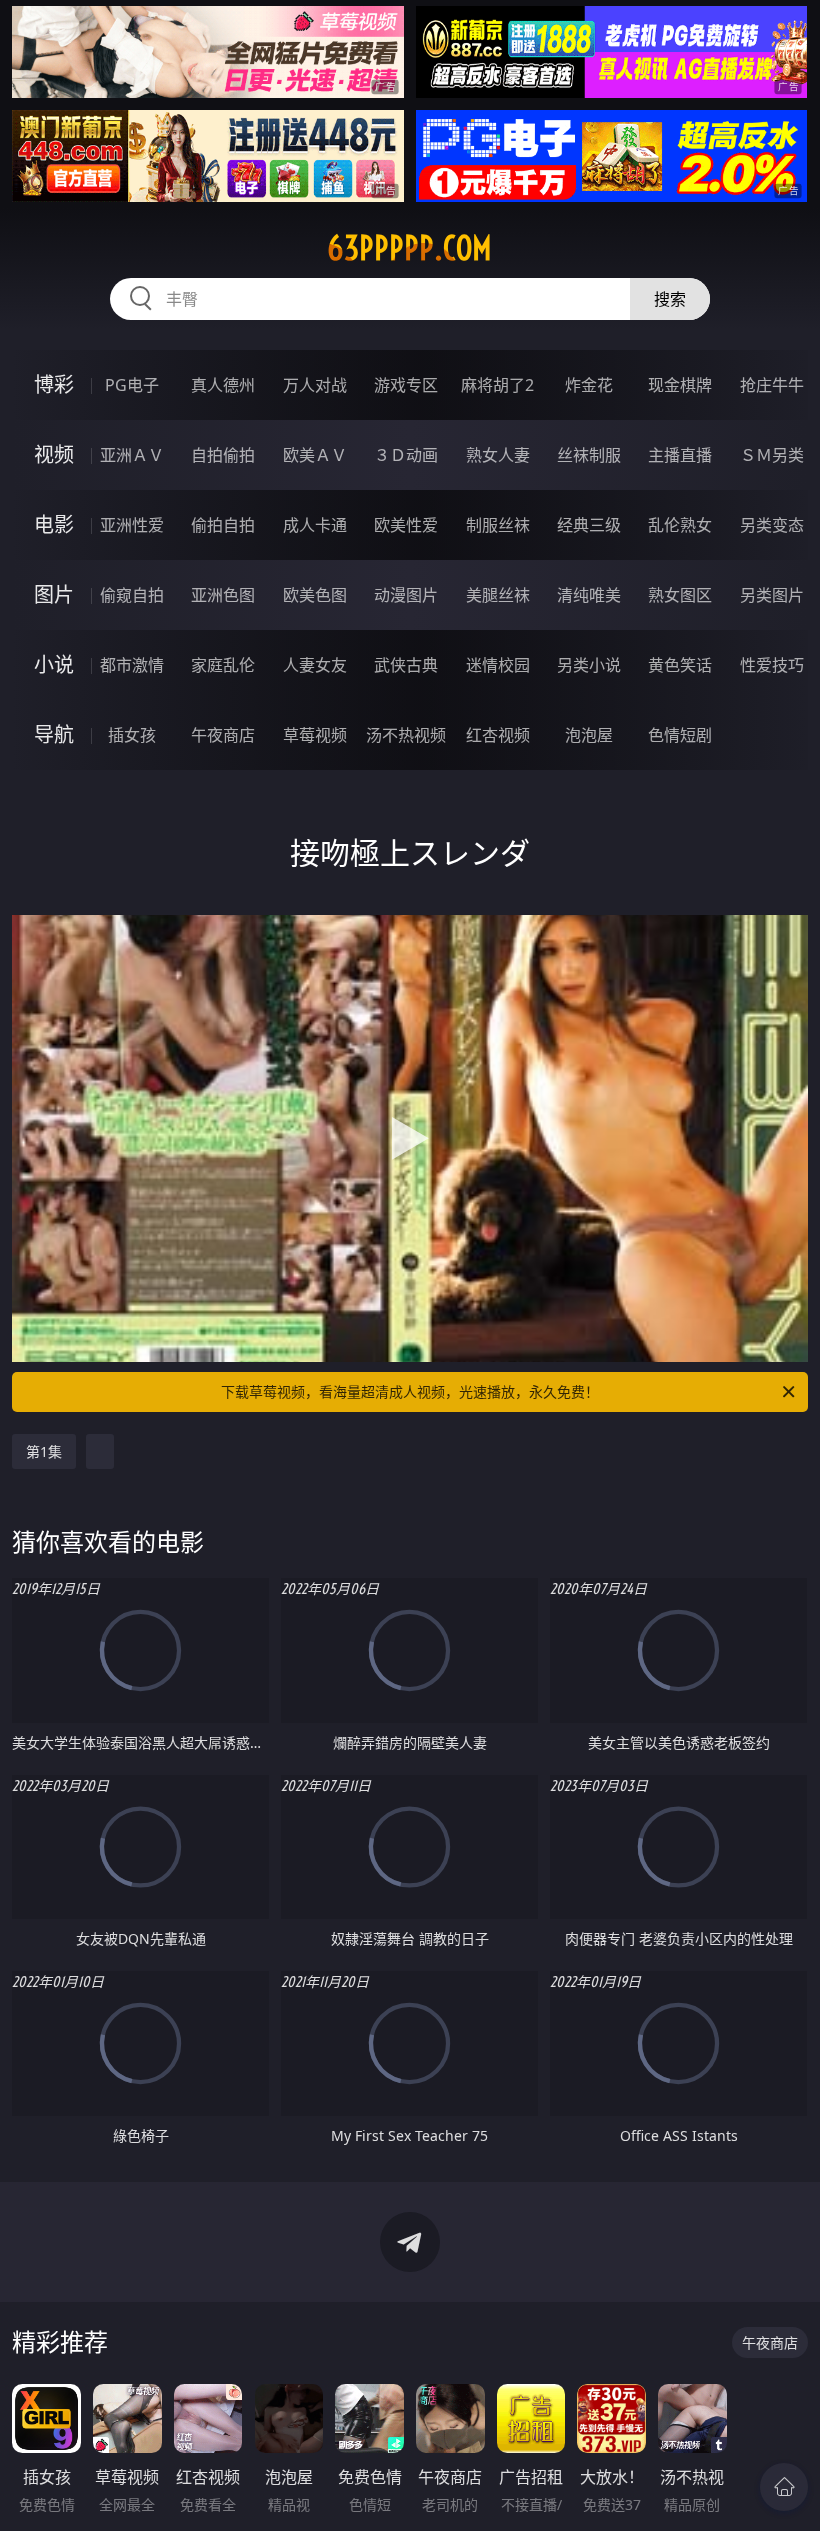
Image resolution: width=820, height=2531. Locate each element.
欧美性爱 (406, 525)
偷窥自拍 (132, 595)
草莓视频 (315, 735)
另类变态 (772, 525)
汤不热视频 (406, 735)
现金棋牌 (680, 385)
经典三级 (589, 525)
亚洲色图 (223, 595)
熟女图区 (680, 595)
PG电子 (132, 385)
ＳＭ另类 (772, 455)
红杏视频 (498, 735)
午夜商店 (223, 735)
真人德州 (223, 385)
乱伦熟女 (680, 525)
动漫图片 (406, 595)
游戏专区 (406, 385)
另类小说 (589, 665)
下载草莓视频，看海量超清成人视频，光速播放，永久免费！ (410, 1391)
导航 (54, 734)
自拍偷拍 (223, 455)
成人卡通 (315, 525)
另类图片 (772, 595)
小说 (54, 664)
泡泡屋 (589, 735)
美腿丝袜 (498, 595)
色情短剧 (680, 735)
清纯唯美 (589, 595)
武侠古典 (406, 665)
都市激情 (132, 665)
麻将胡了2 (497, 385)
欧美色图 (315, 595)
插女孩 (132, 735)
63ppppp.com (409, 248)
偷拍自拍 (223, 525)
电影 (54, 524)
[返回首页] (784, 2487)
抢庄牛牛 (772, 385)
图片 (54, 594)
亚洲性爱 (132, 525)
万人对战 (315, 385)
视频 (54, 454)
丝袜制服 (589, 455)
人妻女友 (315, 665)
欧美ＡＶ (315, 455)
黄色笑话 (680, 665)
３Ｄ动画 (406, 455)
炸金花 (589, 385)
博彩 (54, 384)
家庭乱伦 (223, 665)
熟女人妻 (498, 455)
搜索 (670, 299)
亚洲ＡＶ (132, 455)
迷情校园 (498, 665)
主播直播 (680, 455)
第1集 (44, 1451)
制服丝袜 (498, 525)
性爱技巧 (772, 665)
